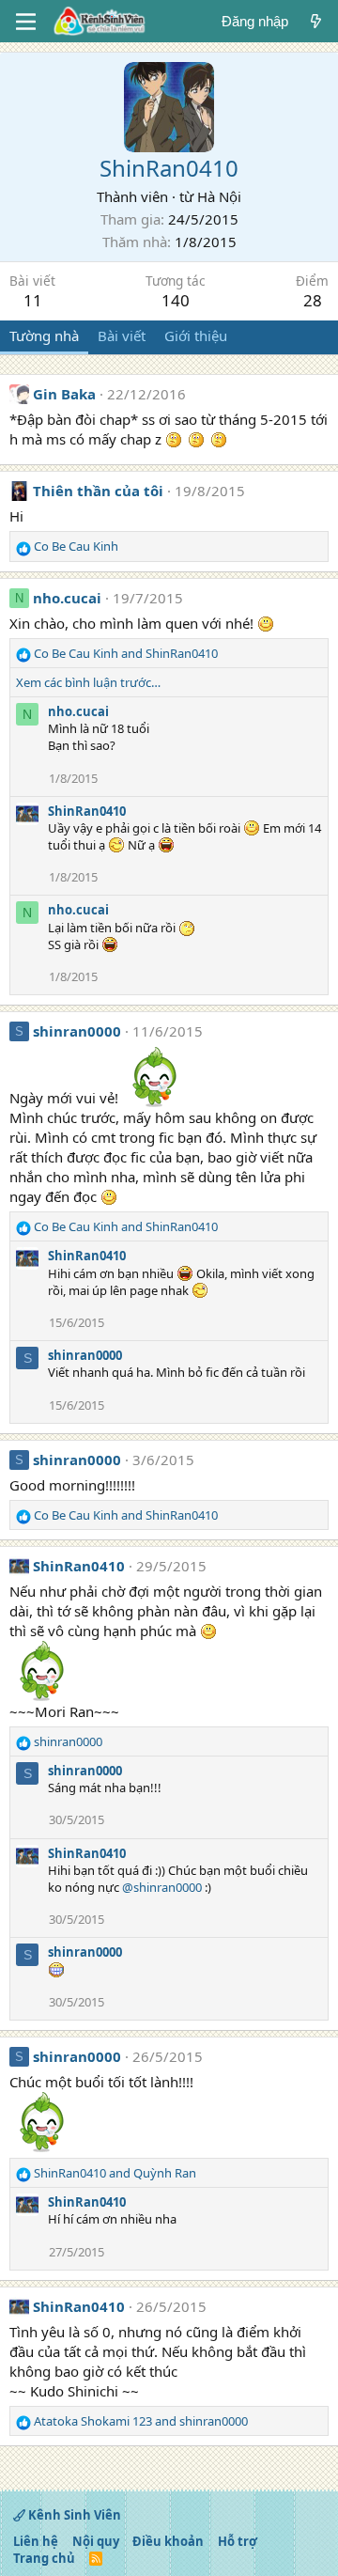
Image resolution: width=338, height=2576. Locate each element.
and (126, 653)
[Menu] (26, 22)
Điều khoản (168, 2541)
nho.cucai (67, 598)
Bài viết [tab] (122, 336)
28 (313, 300)
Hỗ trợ (238, 2541)
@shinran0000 (162, 1887)
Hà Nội (219, 196)
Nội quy (96, 2541)
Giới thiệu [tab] (196, 336)
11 (33, 300)
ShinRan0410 (87, 811)
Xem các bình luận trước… (88, 682)
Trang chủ (44, 2558)
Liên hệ (36, 2541)
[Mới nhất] (316, 21)
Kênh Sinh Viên (73, 2515)
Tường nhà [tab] (44, 336)
